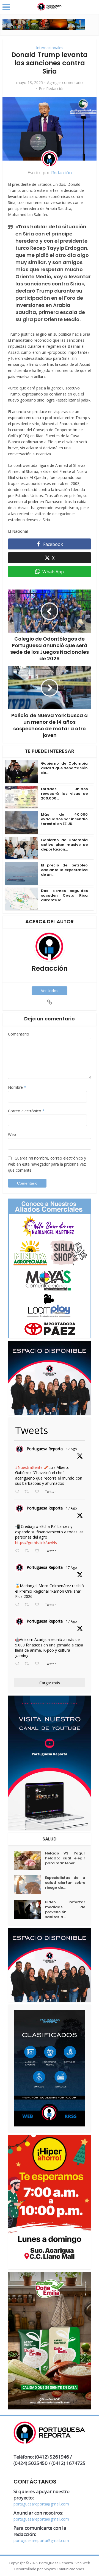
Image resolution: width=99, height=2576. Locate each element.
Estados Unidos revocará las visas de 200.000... (64, 794)
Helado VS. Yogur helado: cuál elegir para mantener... (65, 1858)
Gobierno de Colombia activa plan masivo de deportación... (64, 845)
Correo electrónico (26, 1111)
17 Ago (71, 1449)
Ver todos (50, 991)
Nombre (17, 1087)
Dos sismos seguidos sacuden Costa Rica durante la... (64, 895)
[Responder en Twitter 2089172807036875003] (18, 1551)
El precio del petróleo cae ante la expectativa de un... (64, 870)
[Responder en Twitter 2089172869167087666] (18, 1492)
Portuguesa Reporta (45, 1449)
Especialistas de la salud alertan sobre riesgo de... (65, 1883)
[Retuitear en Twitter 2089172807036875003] (28, 1551)
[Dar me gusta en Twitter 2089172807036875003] (39, 1551)
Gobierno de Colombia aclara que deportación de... (64, 768)
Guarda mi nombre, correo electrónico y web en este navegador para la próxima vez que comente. (47, 1164)
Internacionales (50, 48)
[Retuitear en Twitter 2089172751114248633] (28, 1605)
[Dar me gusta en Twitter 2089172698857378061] (39, 1664)
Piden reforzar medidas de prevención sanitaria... (65, 1910)
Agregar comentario (65, 83)
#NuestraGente (29, 1467)
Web (12, 1134)
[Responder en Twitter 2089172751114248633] (18, 1605)
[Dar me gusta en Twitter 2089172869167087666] (39, 1492)
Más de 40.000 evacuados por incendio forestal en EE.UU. (64, 819)
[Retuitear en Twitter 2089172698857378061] (28, 1664)
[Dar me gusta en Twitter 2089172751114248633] (39, 1605)
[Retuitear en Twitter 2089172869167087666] (28, 1492)
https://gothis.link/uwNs (36, 1543)
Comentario (19, 1034)
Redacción (55, 89)
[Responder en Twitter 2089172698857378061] (18, 1664)
